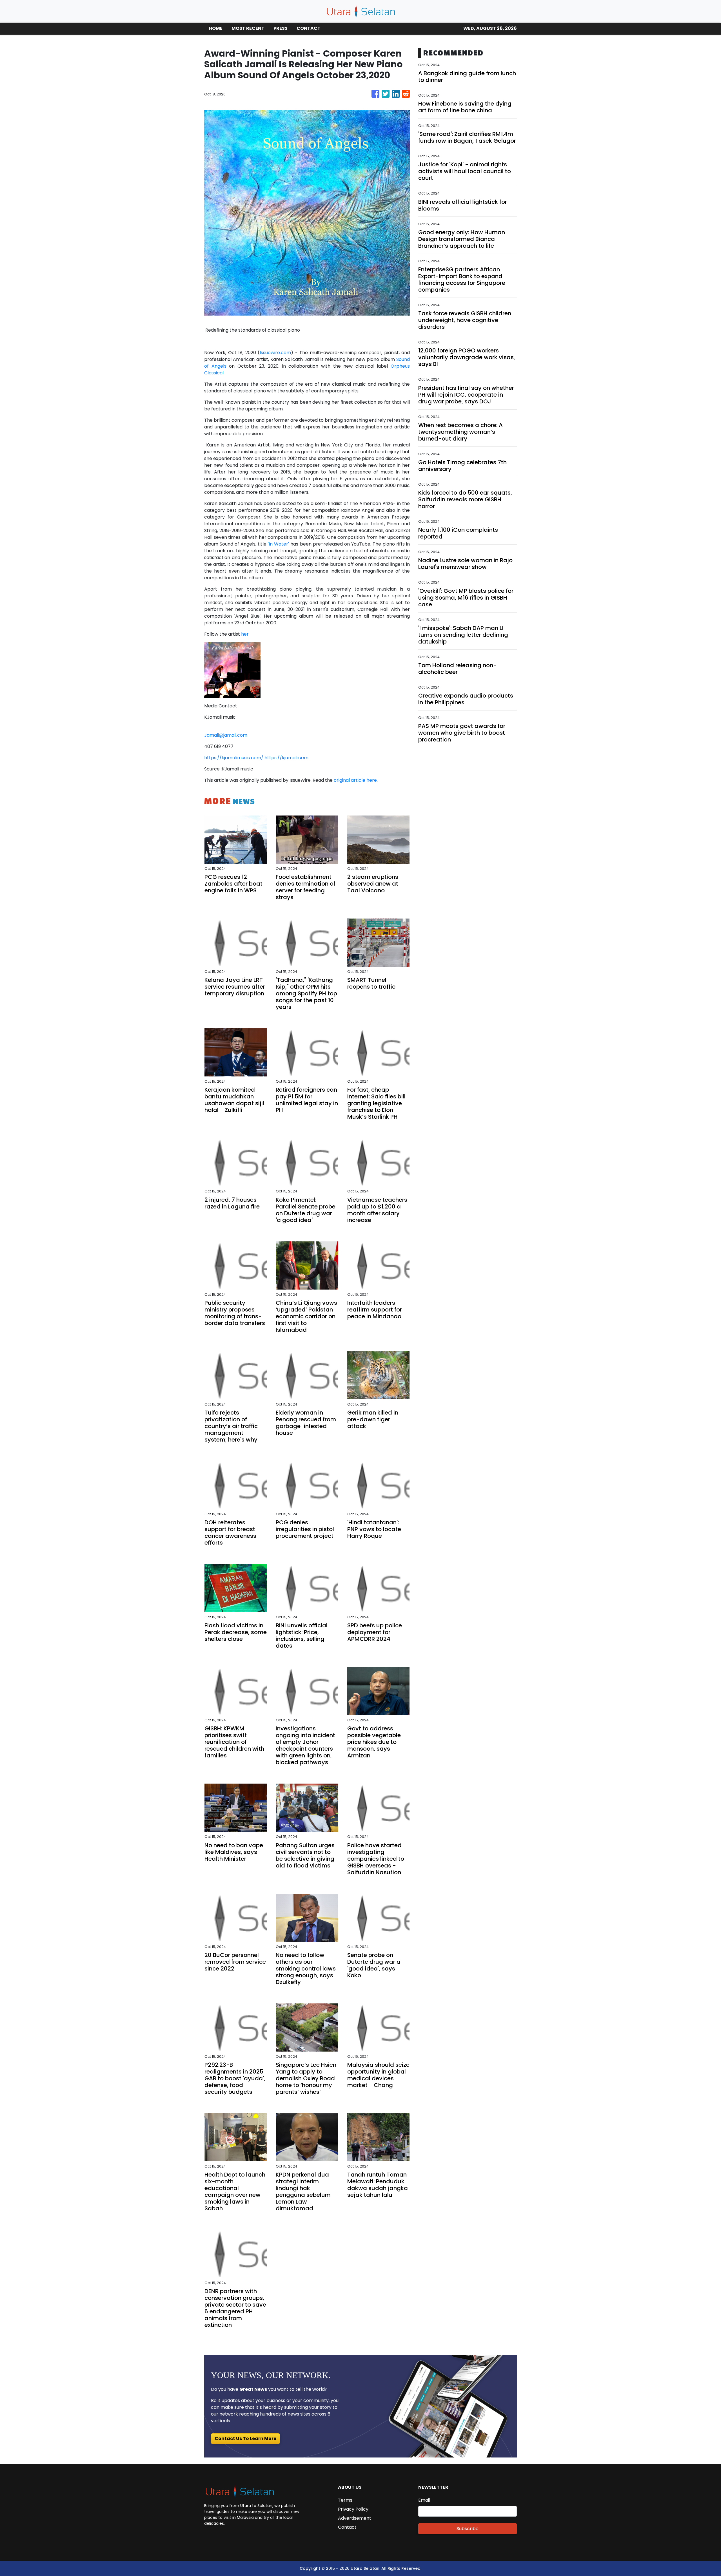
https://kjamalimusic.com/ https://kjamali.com (256, 758)
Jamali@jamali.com (226, 735)
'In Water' (278, 544)
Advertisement (355, 2518)
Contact (347, 2527)
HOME (216, 28)
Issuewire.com (275, 353)
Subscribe (468, 2529)
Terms (345, 2500)
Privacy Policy (353, 2509)
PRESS (281, 28)
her (245, 634)
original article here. (356, 780)
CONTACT (309, 28)
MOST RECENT (248, 28)
